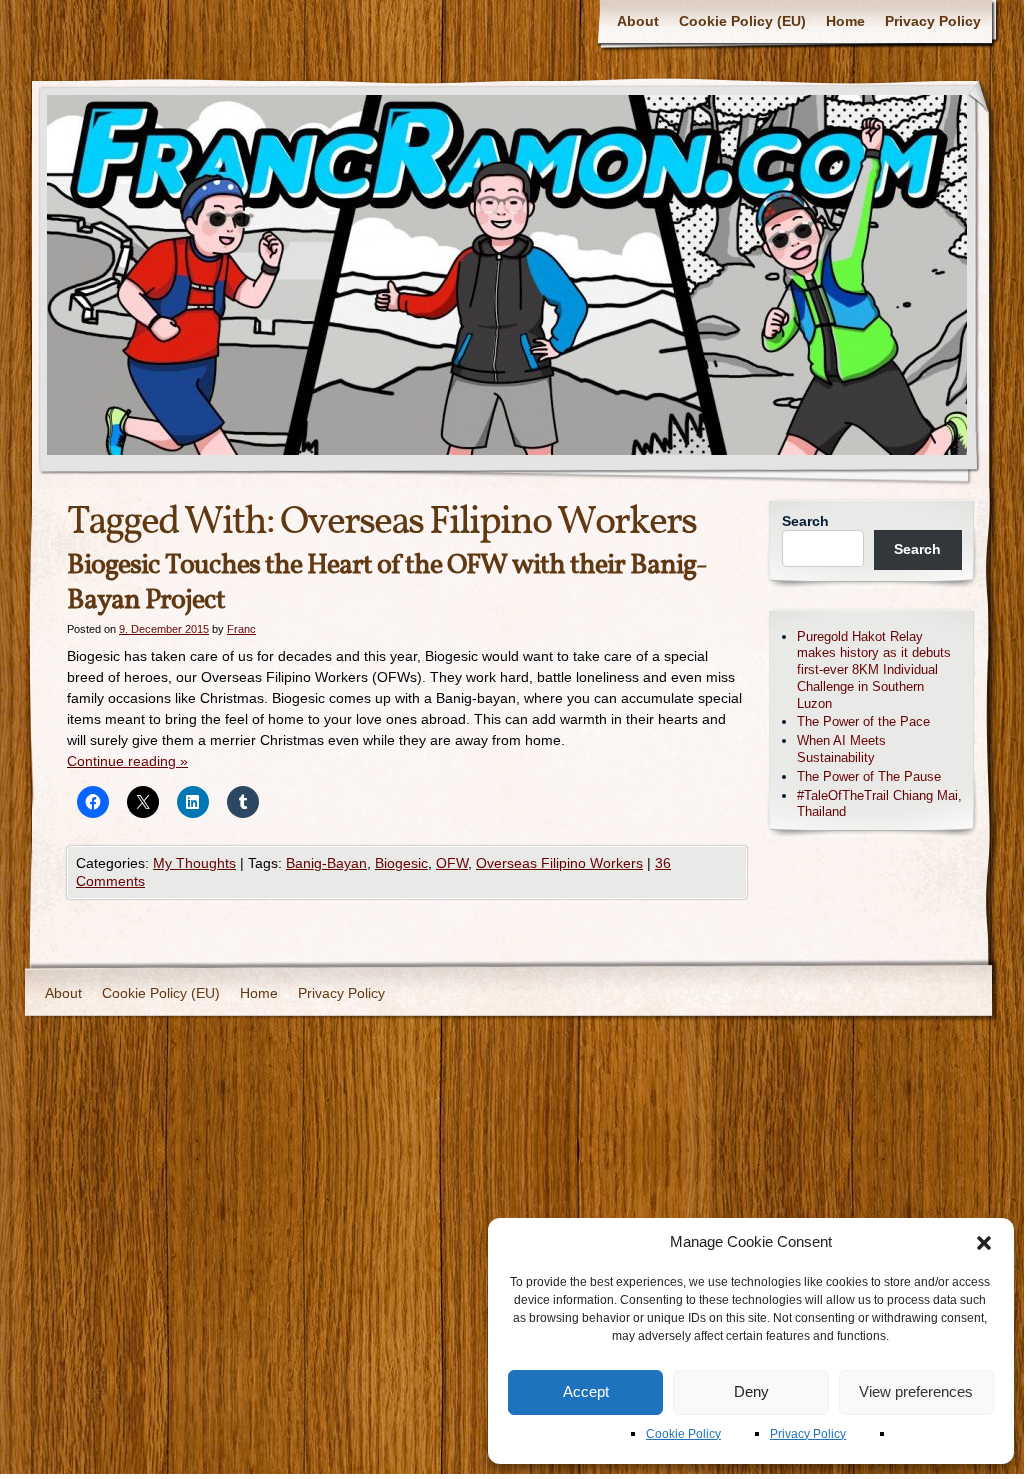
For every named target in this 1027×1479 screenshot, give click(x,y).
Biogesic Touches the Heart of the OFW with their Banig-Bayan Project (387, 583)
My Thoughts (194, 863)
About (638, 21)
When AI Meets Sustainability (841, 749)
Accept (586, 1391)
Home (845, 21)
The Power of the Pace (863, 721)
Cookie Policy (683, 1434)
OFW (452, 863)
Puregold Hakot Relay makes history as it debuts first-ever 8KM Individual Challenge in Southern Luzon (874, 670)
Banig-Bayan (326, 863)
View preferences (916, 1391)
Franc (241, 629)
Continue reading (127, 761)
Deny (751, 1391)
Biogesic (401, 863)
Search (805, 521)
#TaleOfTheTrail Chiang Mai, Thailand (879, 804)
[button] (984, 1243)
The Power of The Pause (869, 776)
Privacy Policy (808, 1434)
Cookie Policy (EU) (742, 21)
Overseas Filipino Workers (559, 863)
